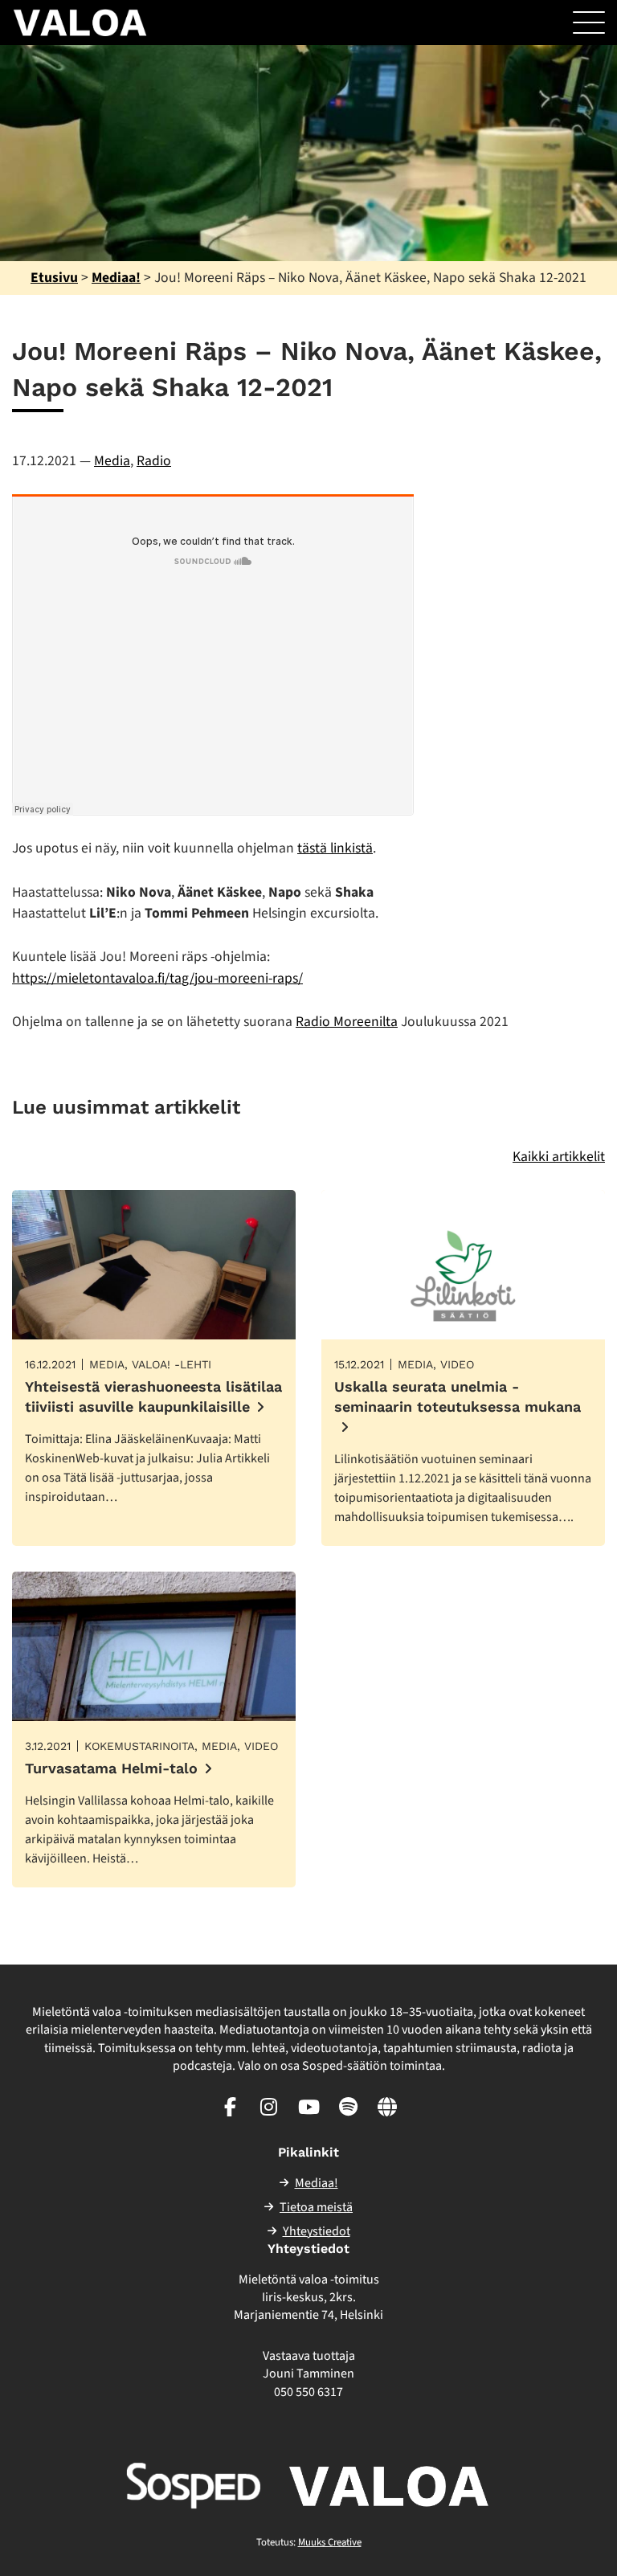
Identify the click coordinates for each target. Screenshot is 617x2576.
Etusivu (54, 278)
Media (112, 461)
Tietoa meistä (316, 2207)
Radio (154, 461)
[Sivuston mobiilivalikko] (589, 22)
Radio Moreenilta (347, 1022)
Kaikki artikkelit (559, 1157)
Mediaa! (116, 278)
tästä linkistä (335, 848)
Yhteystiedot (317, 2231)
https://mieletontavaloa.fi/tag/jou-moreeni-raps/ (157, 978)
